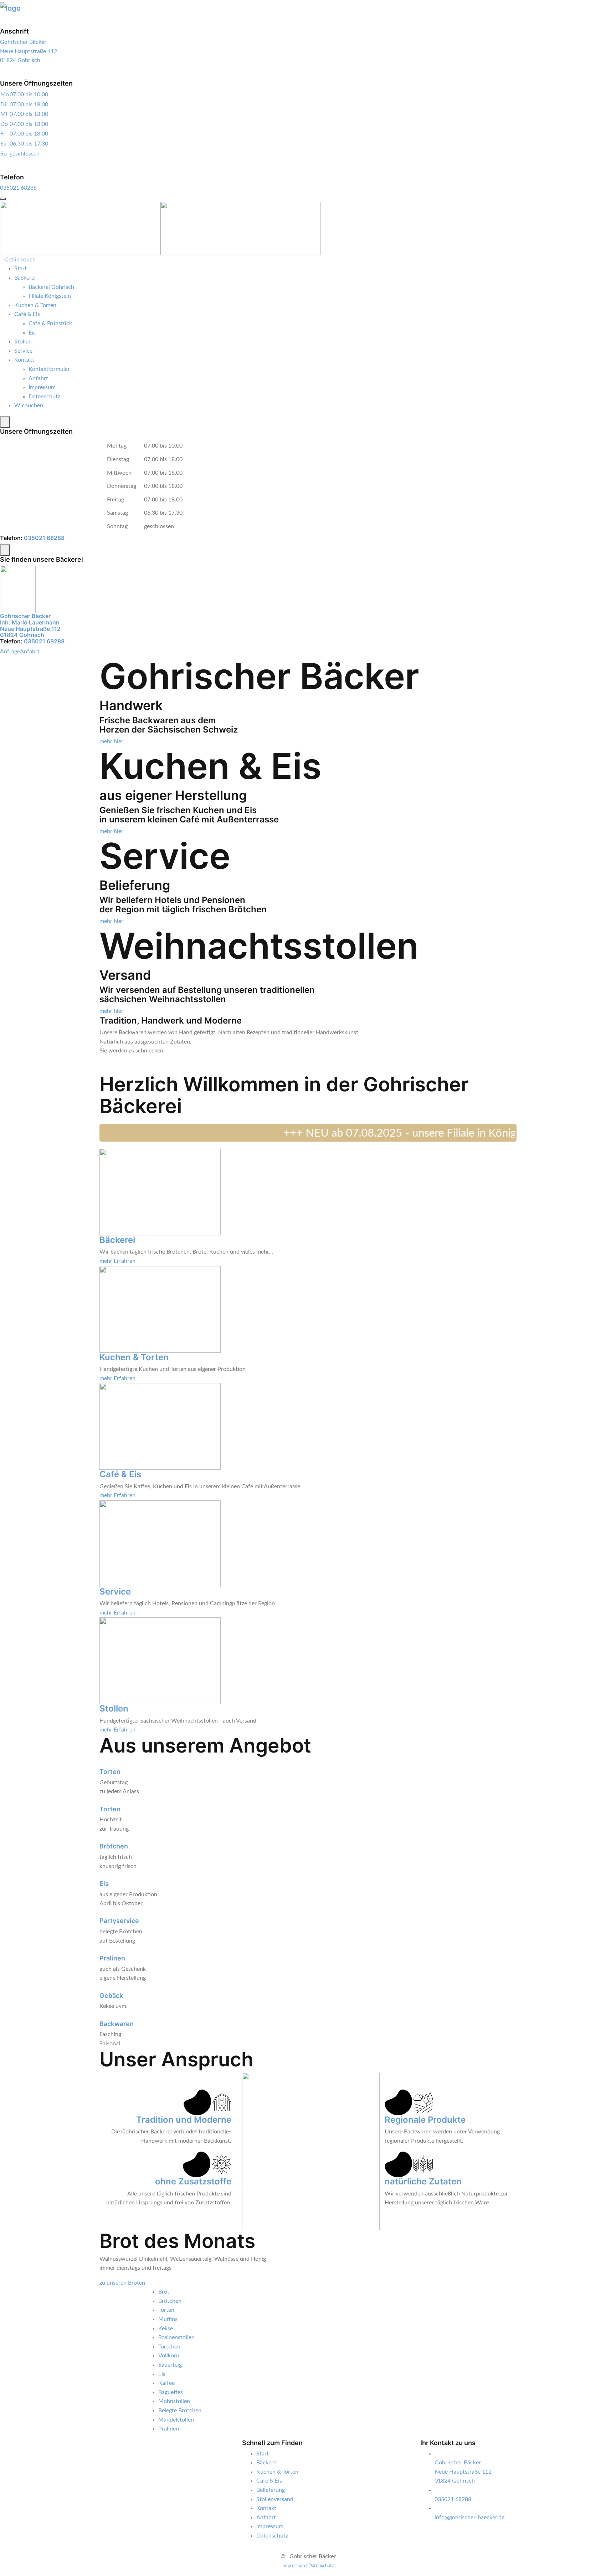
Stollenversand (275, 2499)
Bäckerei (25, 278)
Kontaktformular (49, 369)
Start (20, 269)
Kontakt (24, 360)
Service (23, 351)
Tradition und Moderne (184, 2120)
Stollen (23, 342)
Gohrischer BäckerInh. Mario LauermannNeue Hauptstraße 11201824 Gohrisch (30, 625)
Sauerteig (170, 2365)
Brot (164, 2292)
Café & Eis (27, 314)
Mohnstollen (174, 2401)
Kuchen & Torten (35, 305)
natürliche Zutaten (423, 2181)
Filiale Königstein (50, 296)
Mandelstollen (176, 2420)
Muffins (168, 2319)
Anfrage (10, 652)
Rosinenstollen (176, 2337)
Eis (32, 333)
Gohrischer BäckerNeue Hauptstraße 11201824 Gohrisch (29, 51)
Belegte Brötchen (180, 2411)
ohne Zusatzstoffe (193, 2181)
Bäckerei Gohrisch (51, 287)
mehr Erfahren (117, 1261)
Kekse (166, 2328)
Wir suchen (29, 405)
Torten (110, 1772)
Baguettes (171, 2392)
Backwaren (117, 2024)
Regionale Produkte (425, 2120)
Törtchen (169, 2347)
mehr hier (111, 741)
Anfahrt (38, 378)
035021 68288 (18, 188)
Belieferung (271, 2490)
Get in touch (20, 260)
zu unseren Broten (122, 2283)
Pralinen (112, 1958)
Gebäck (111, 1996)
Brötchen (114, 1846)
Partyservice (119, 1921)
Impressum (42, 387)
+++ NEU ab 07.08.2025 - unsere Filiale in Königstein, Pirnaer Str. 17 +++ (422, 1133)
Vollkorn (169, 2356)
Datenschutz (44, 397)
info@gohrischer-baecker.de (469, 2518)
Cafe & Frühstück (50, 323)
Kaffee (166, 2383)
